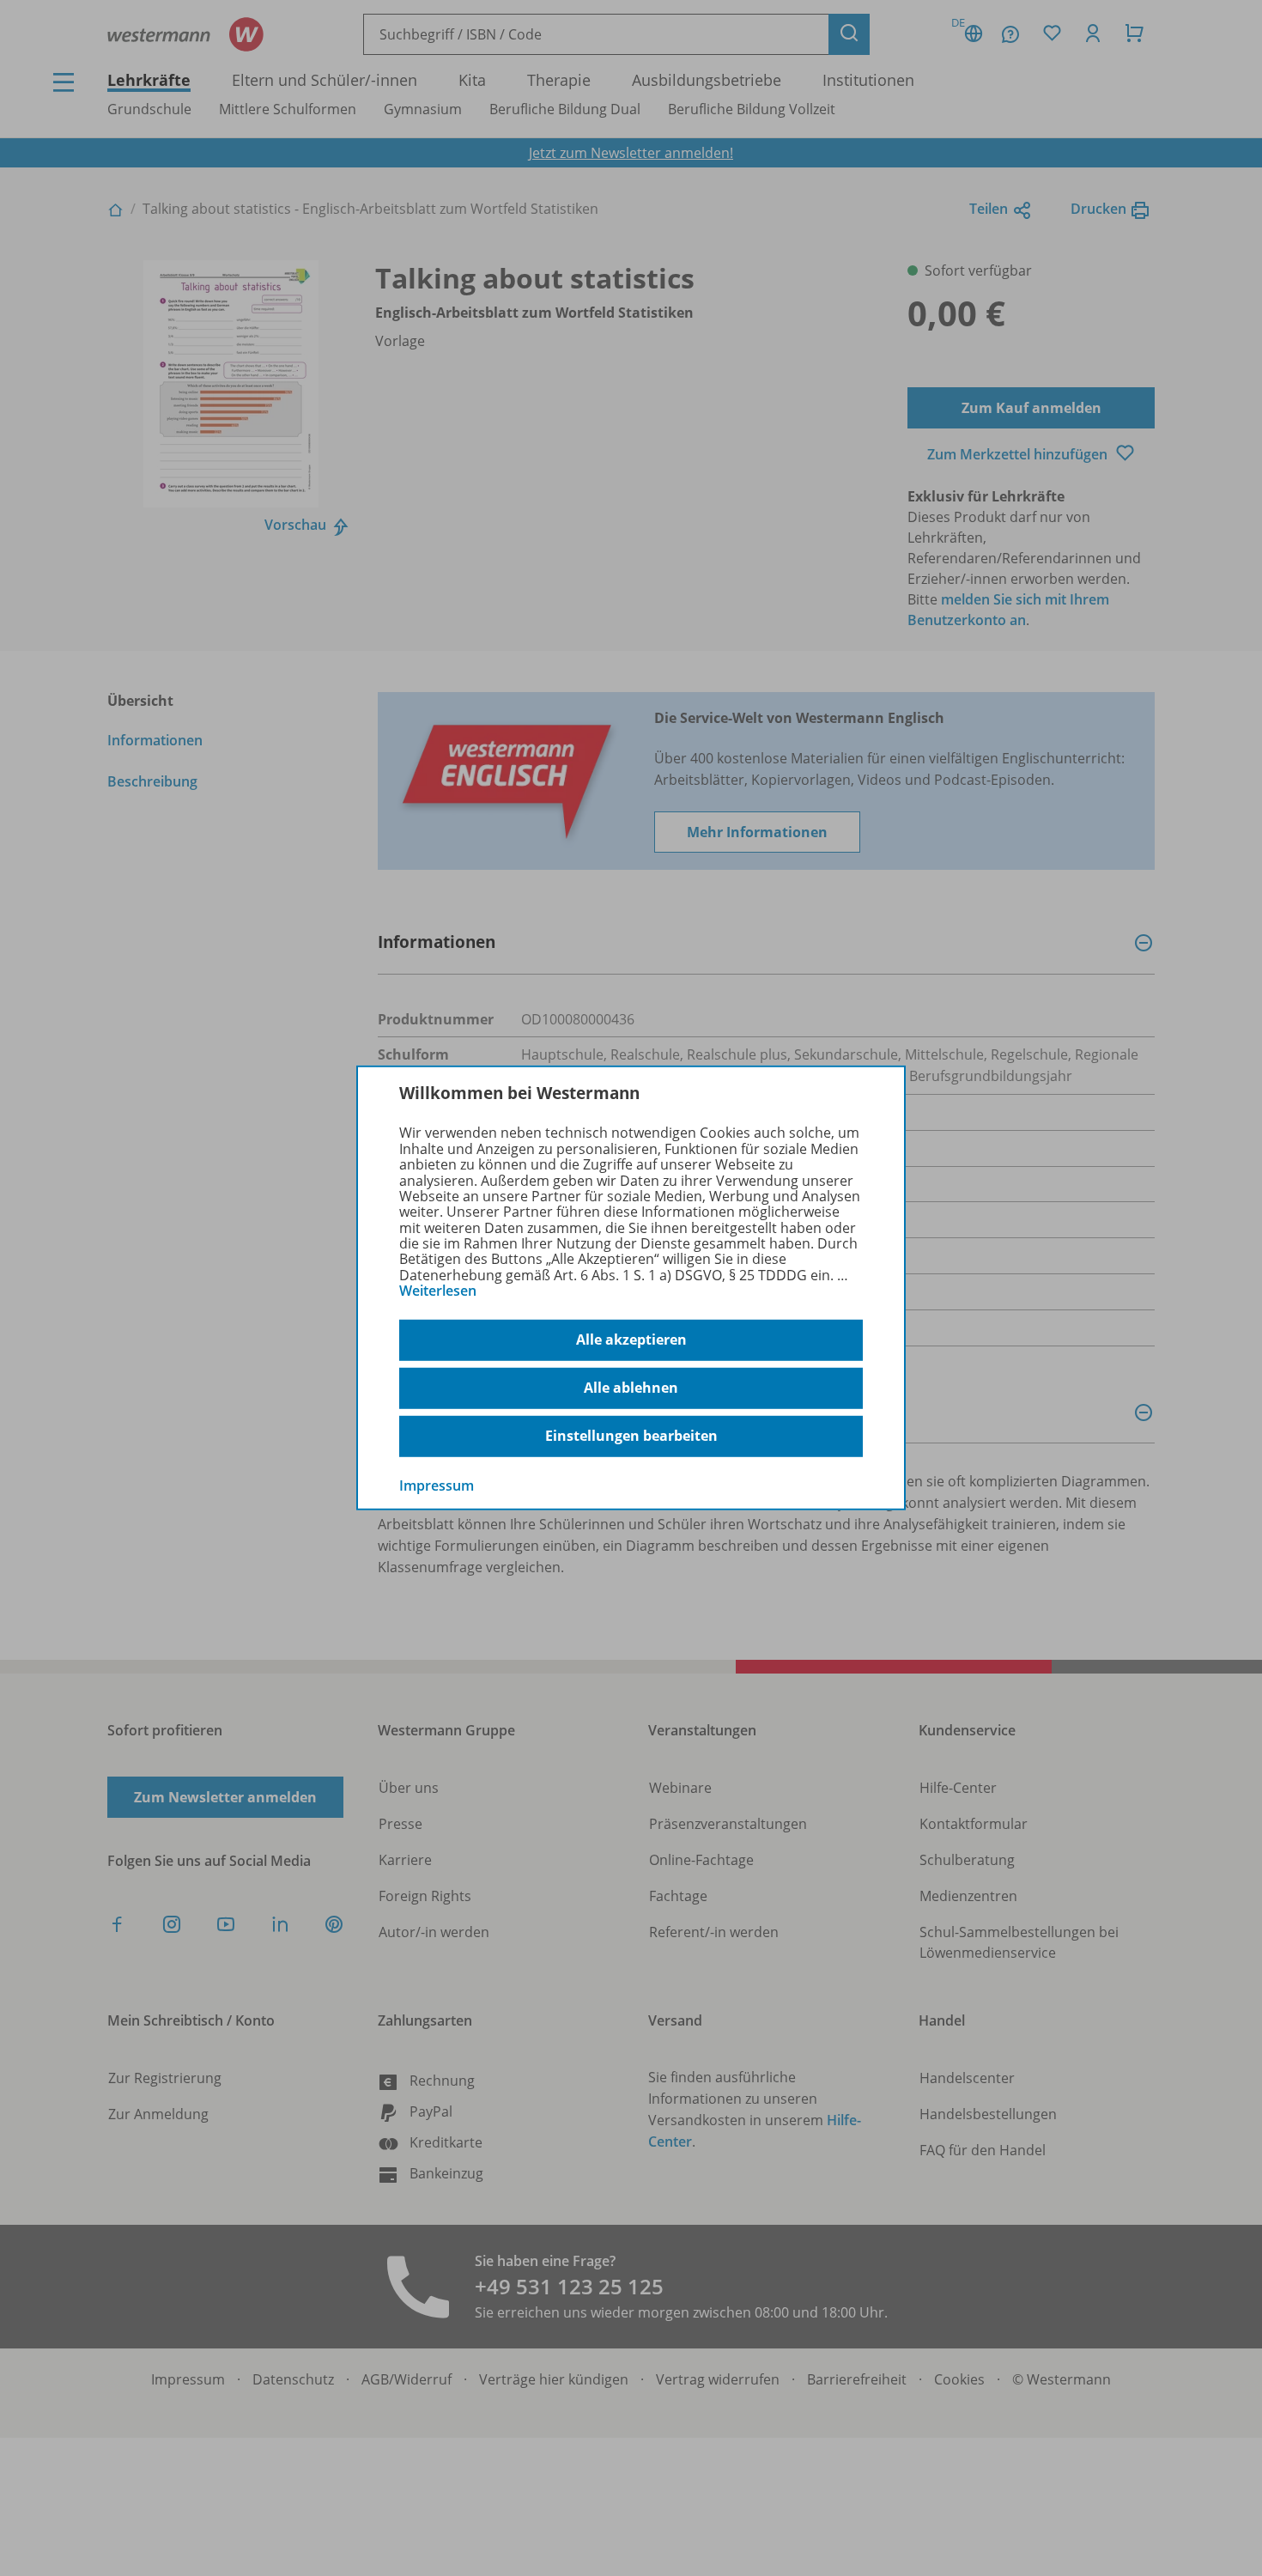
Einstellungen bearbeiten (631, 1436)
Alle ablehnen (631, 1388)
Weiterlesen (438, 1291)
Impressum (437, 1485)
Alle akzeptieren (631, 1340)
